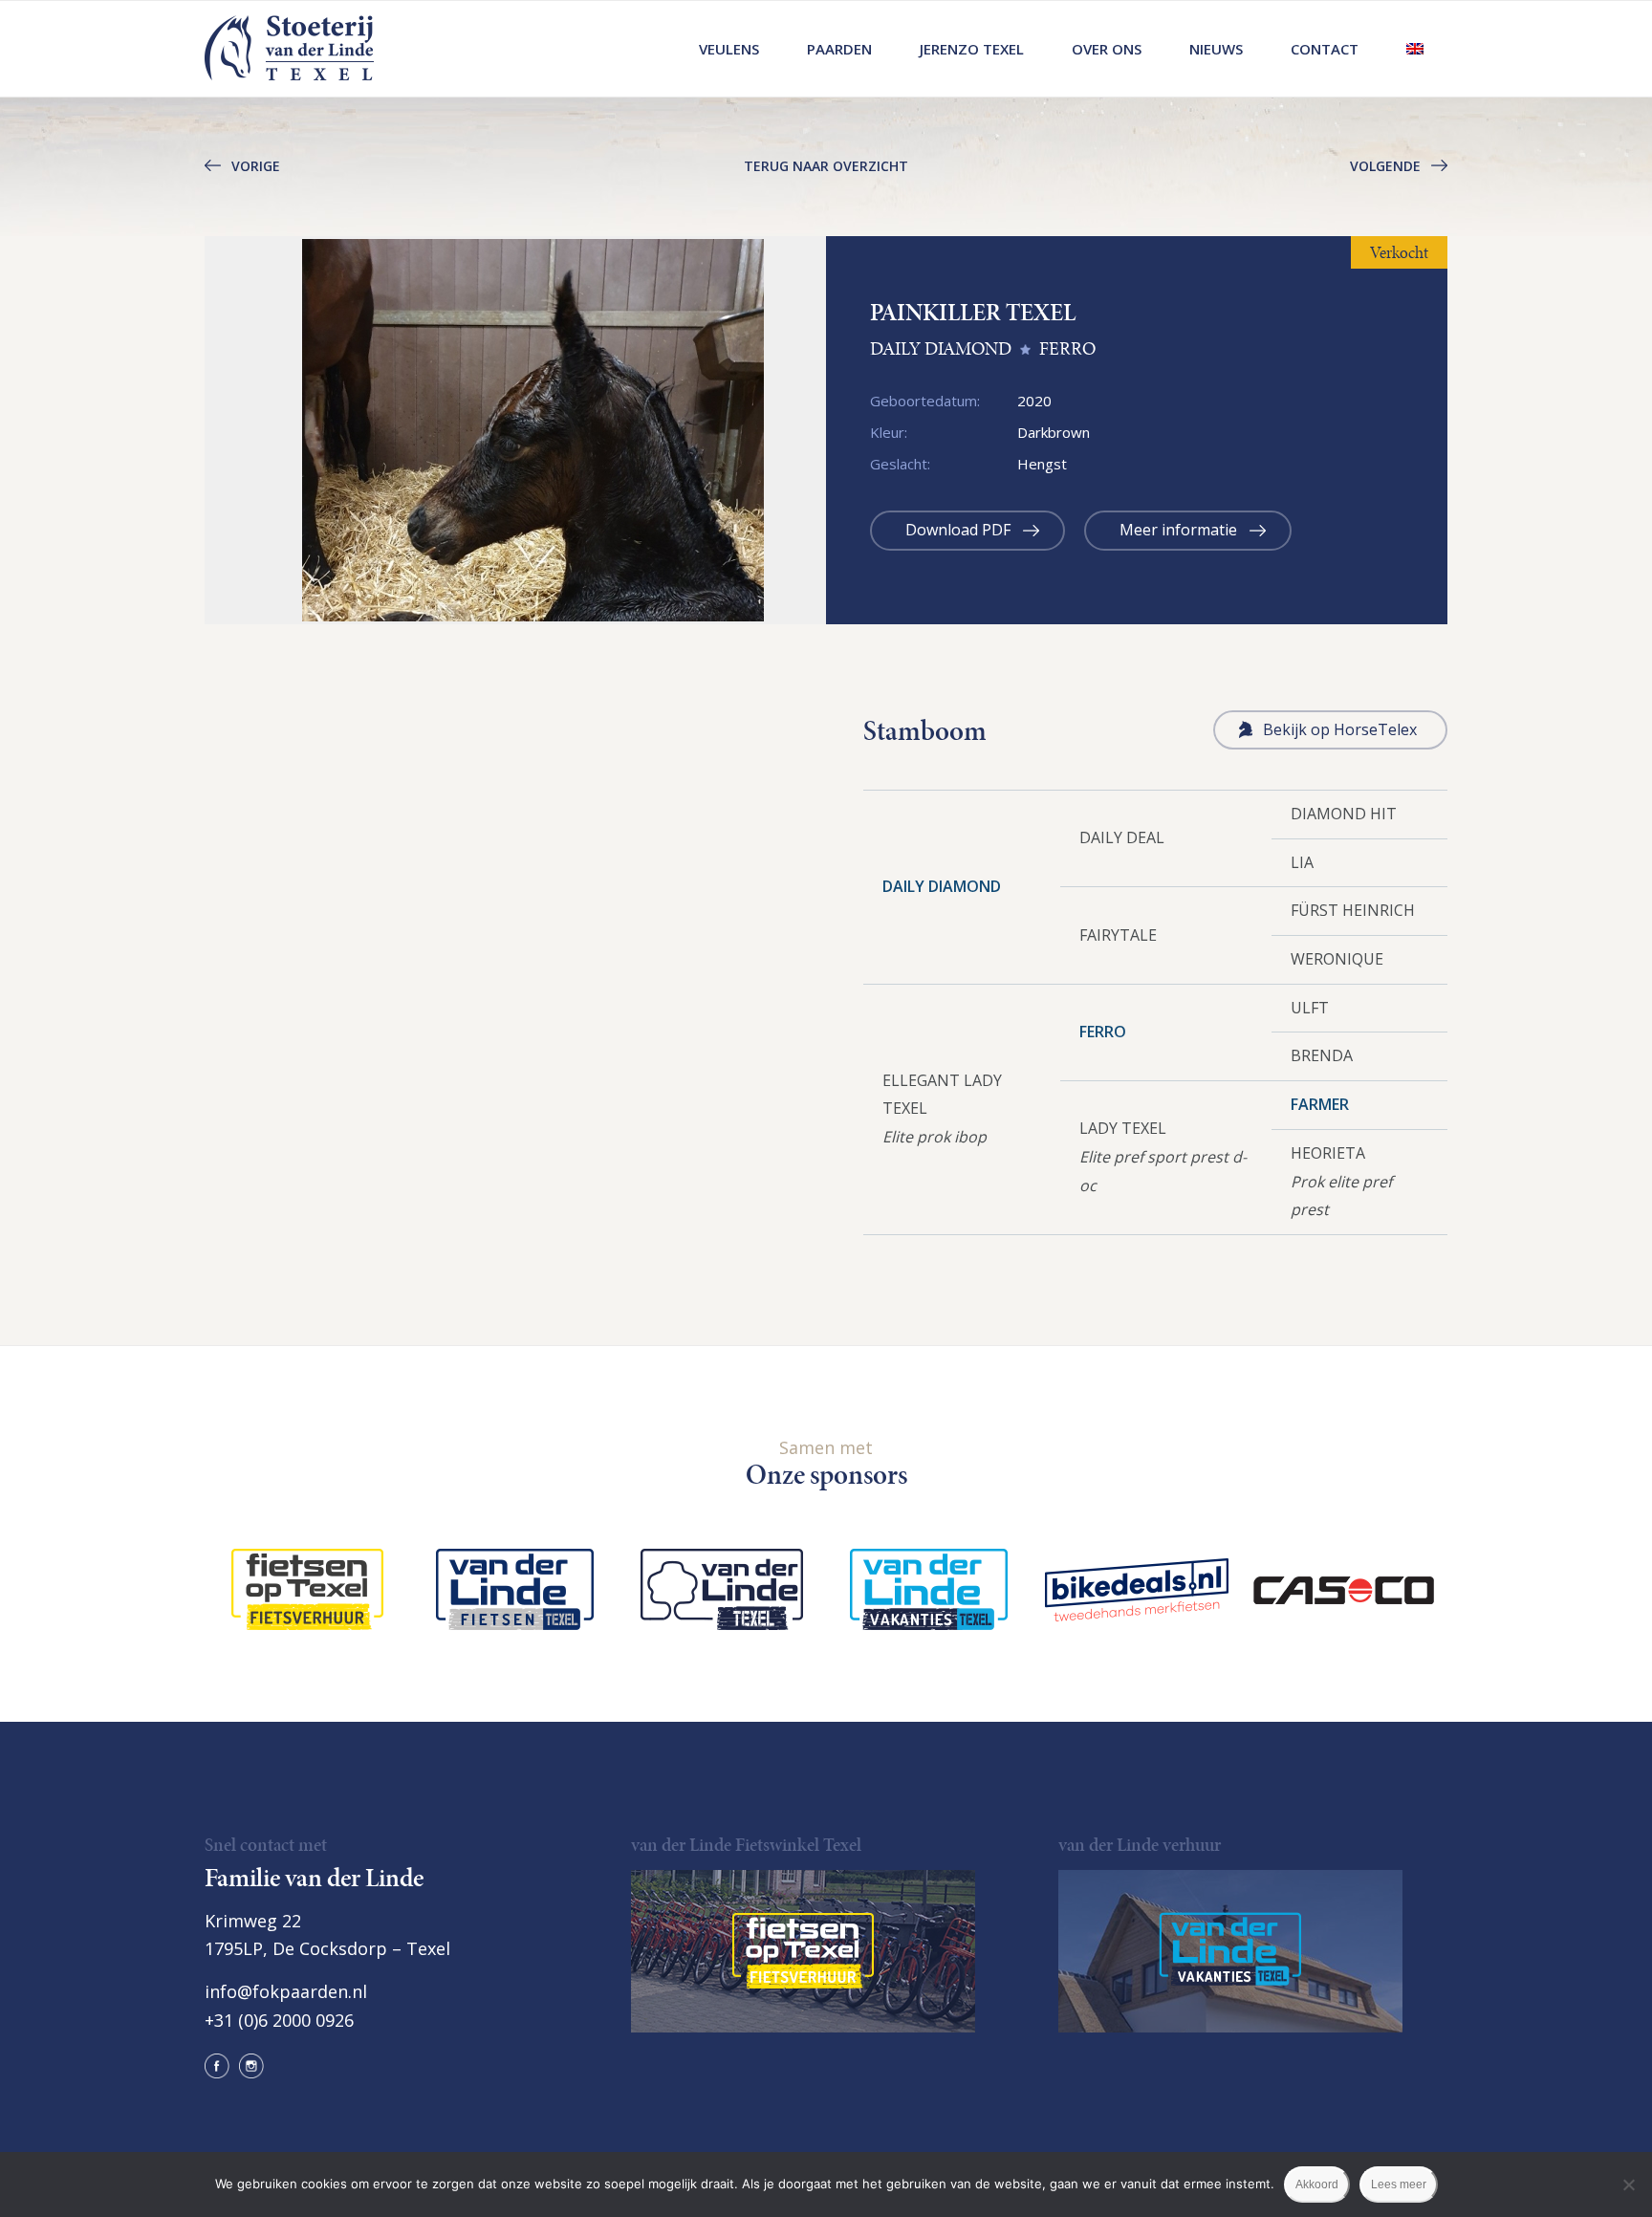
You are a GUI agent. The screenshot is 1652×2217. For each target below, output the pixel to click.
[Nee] (1628, 2184)
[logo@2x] (289, 49)
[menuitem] (729, 49)
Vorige (256, 166)
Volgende (1385, 166)
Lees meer (1399, 2184)
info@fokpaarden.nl (286, 1991)
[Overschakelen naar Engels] (1415, 49)
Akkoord (1317, 2184)
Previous (176, 430)
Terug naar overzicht (826, 166)
